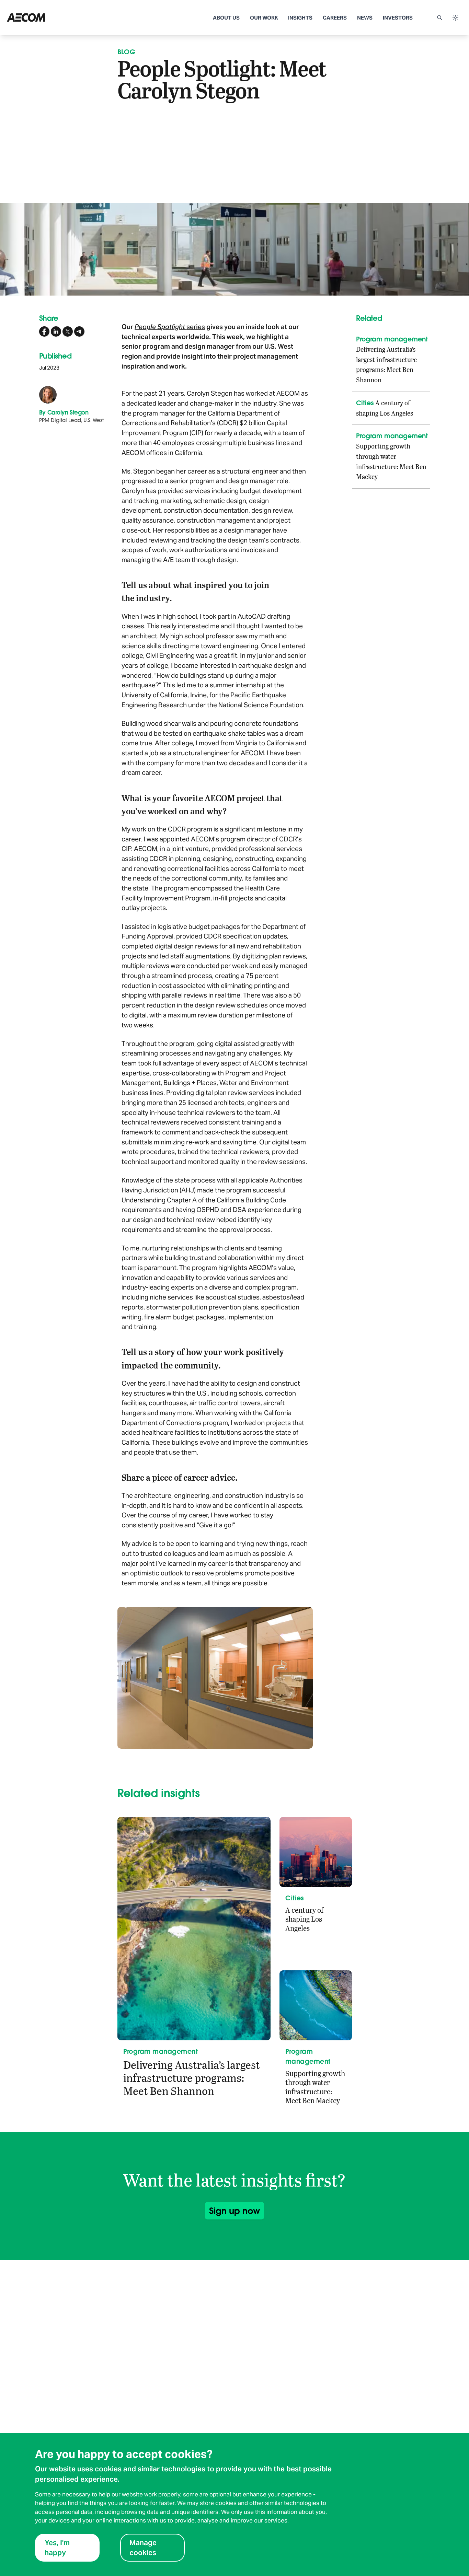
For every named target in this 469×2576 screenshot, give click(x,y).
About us (226, 18)
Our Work (264, 18)
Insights (300, 18)
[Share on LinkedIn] (56, 331)
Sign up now (235, 2211)
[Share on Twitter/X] (68, 331)
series (170, 327)
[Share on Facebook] (44, 331)
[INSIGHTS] (53, 18)
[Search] (439, 18)
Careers (335, 18)
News (365, 18)
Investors (398, 18)
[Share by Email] (79, 331)
